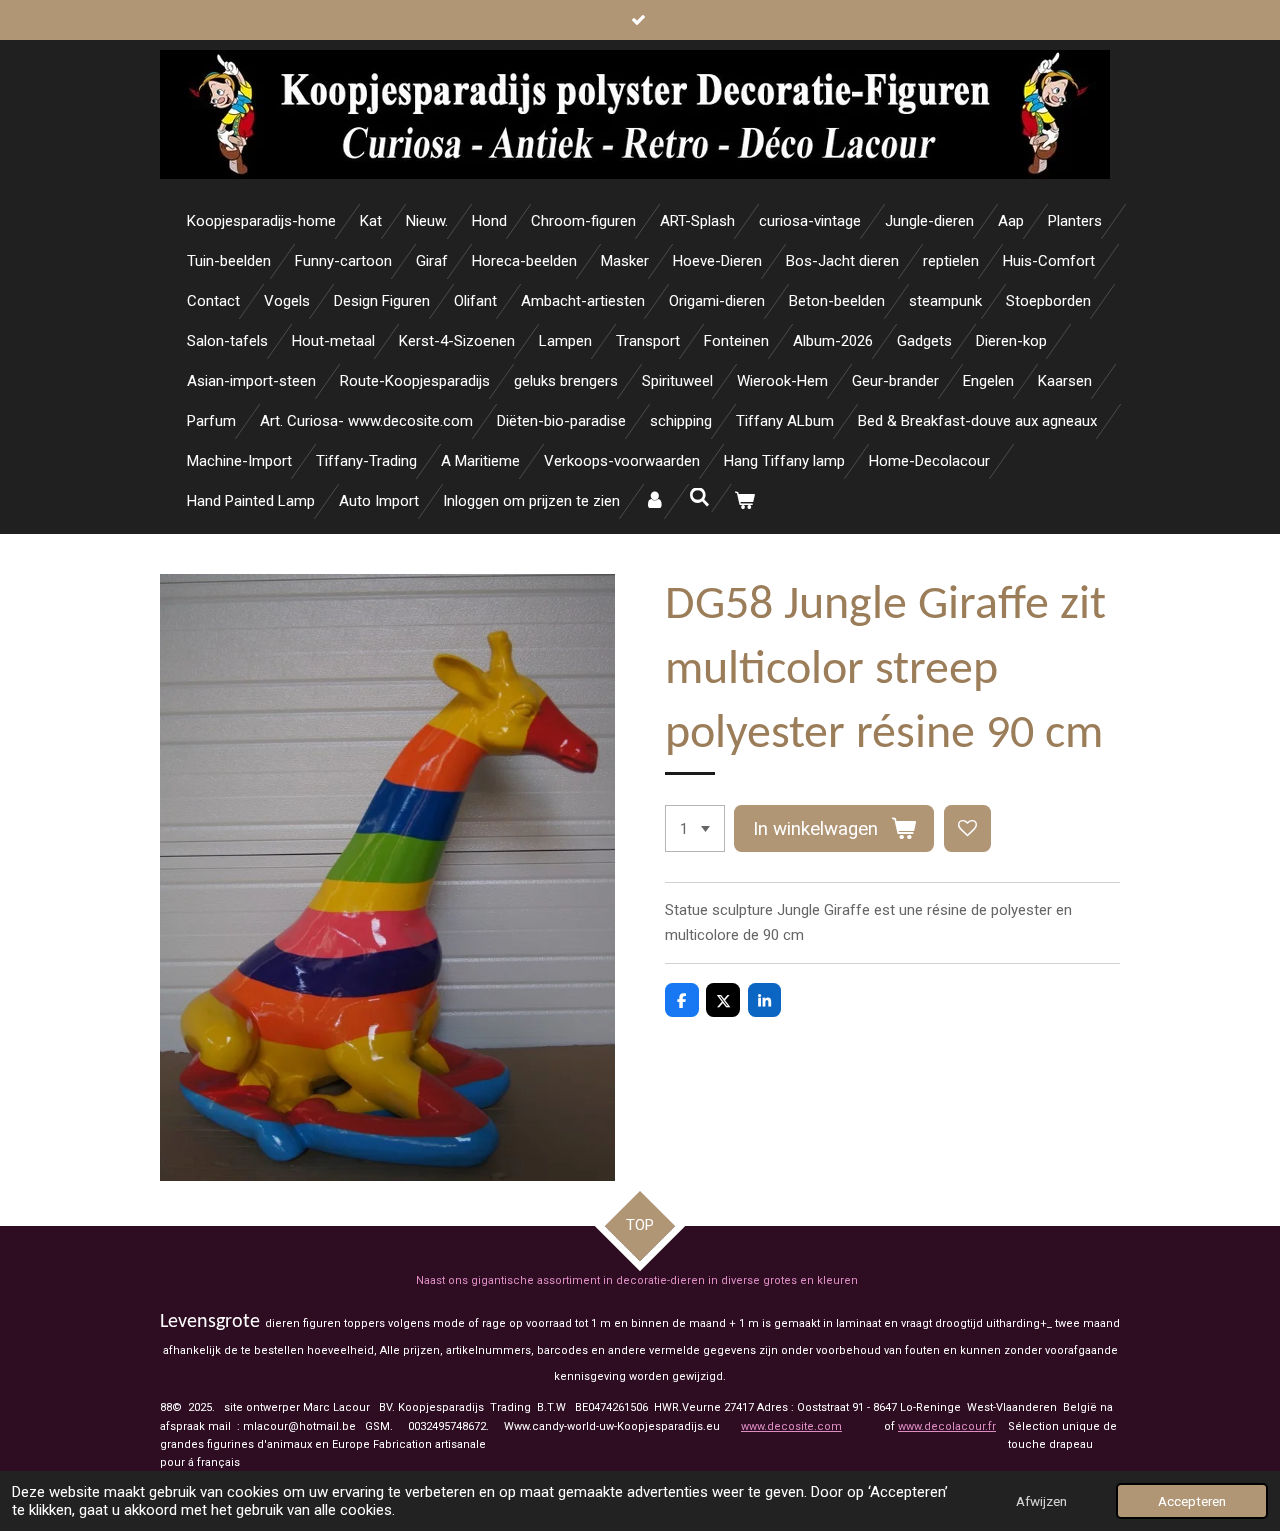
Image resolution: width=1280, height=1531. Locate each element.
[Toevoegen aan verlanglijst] (967, 828)
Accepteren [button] (1192, 1501)
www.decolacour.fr (947, 1426)
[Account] (654, 501)
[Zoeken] (699, 498)
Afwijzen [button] (1041, 1501)
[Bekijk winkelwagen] (744, 501)
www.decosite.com (791, 1426)
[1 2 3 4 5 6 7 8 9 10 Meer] (695, 828)
